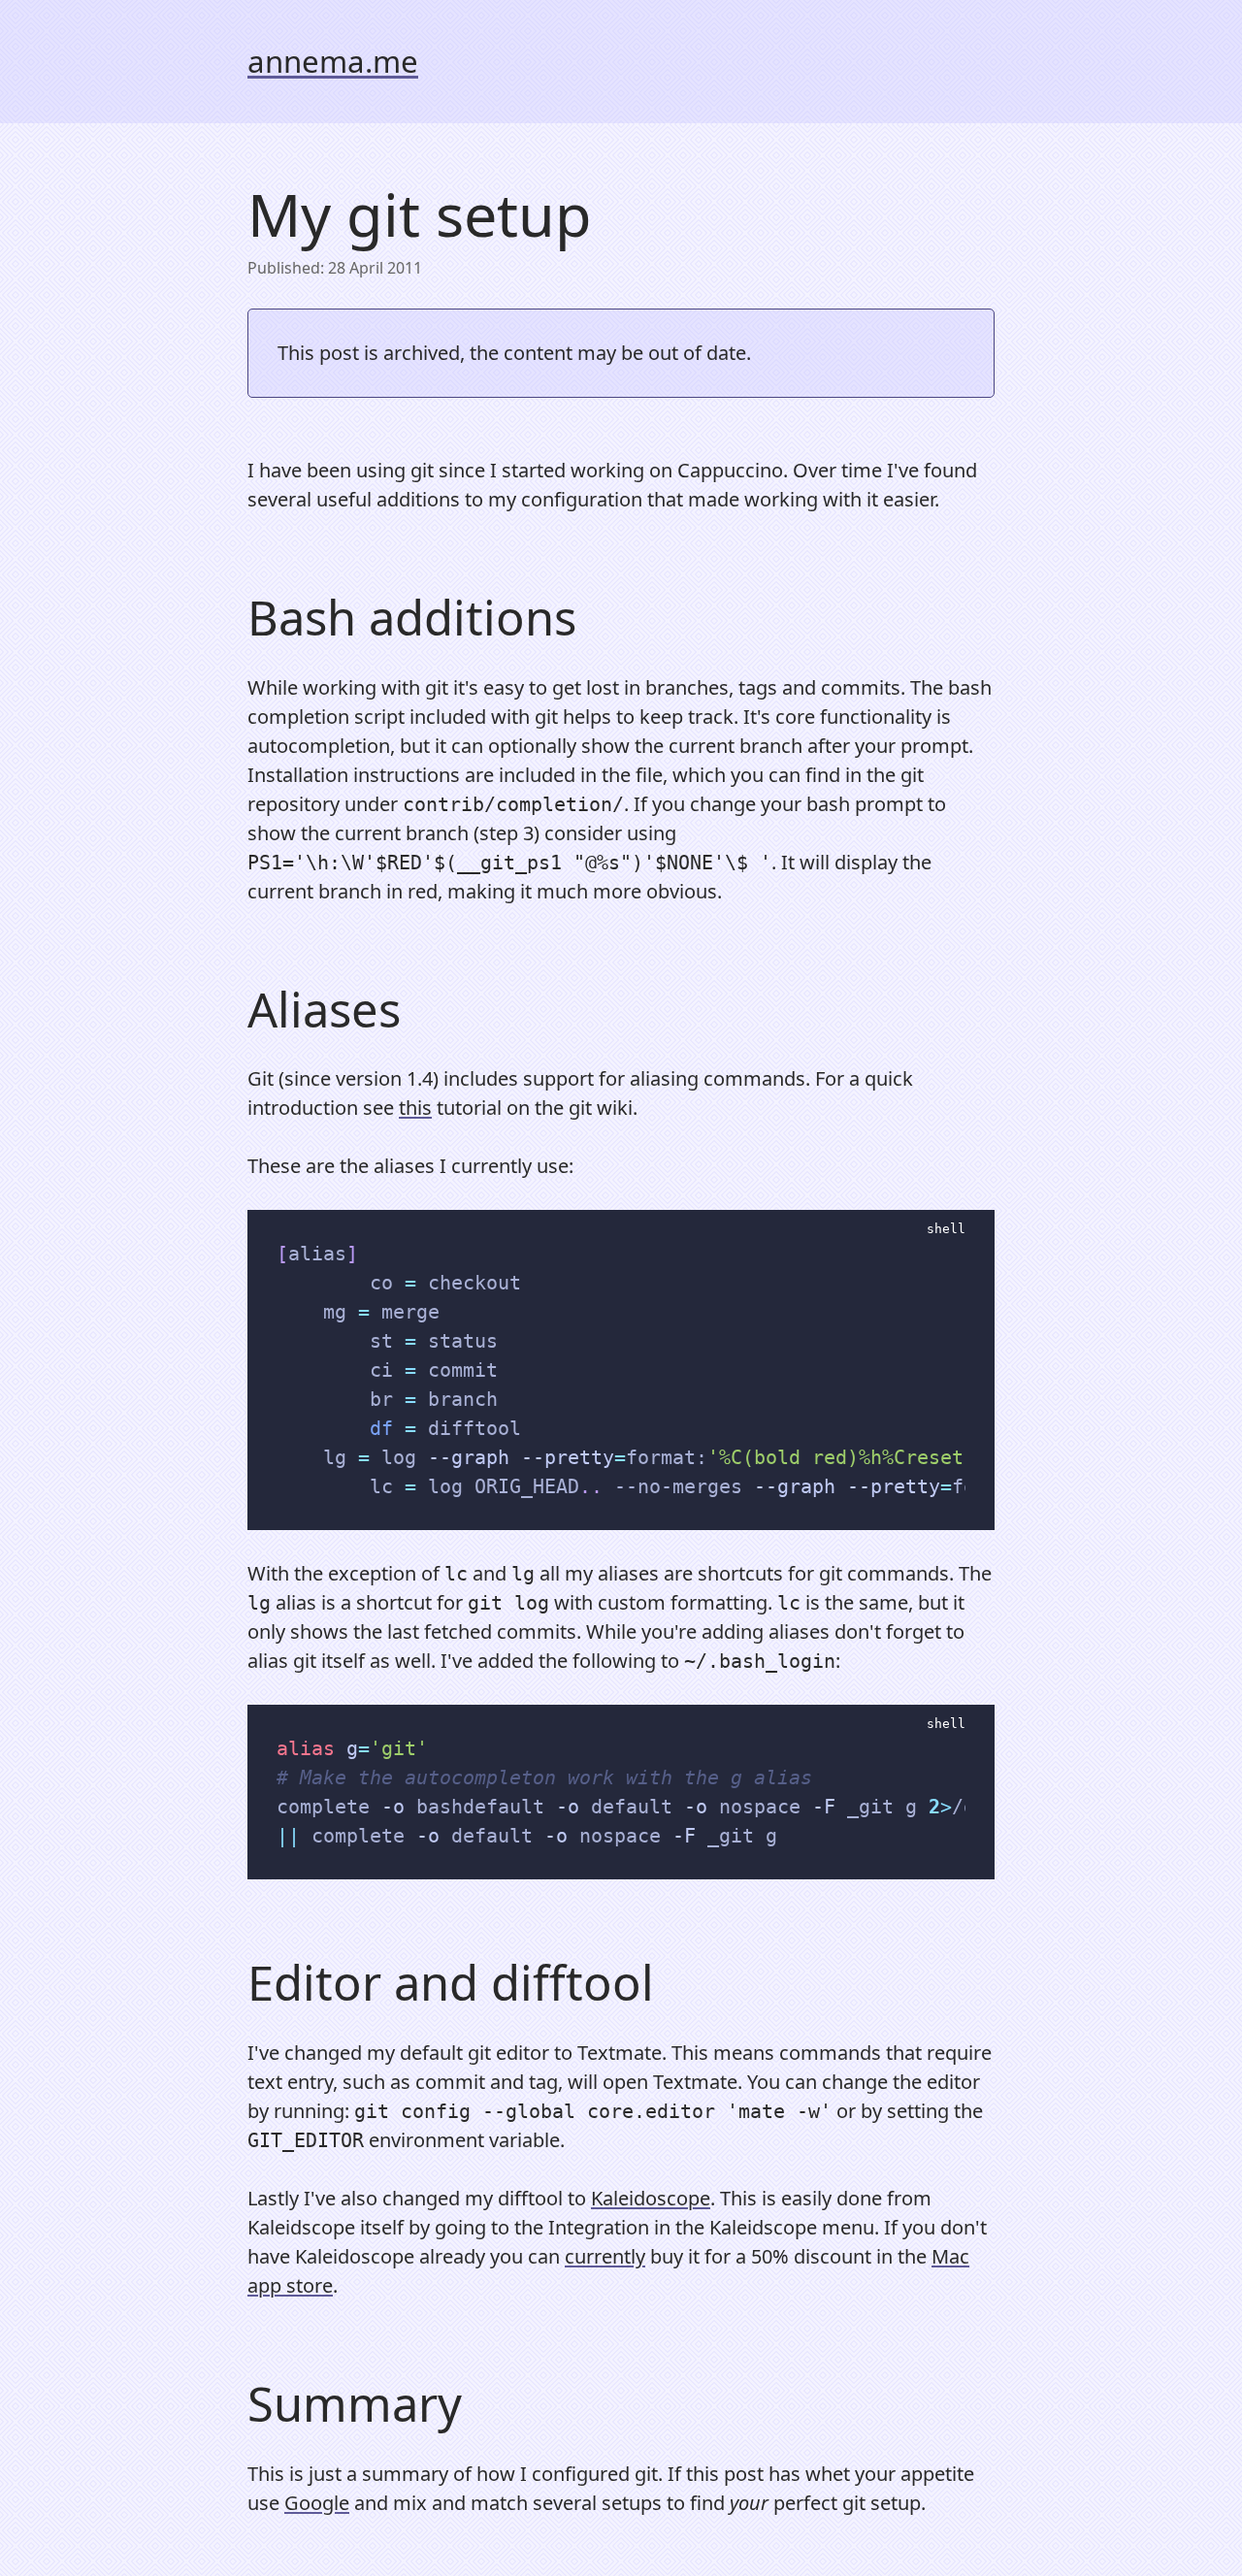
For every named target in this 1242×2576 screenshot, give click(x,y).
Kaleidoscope (651, 2198)
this (415, 1108)
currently (605, 2256)
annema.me (333, 61)
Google (317, 2503)
